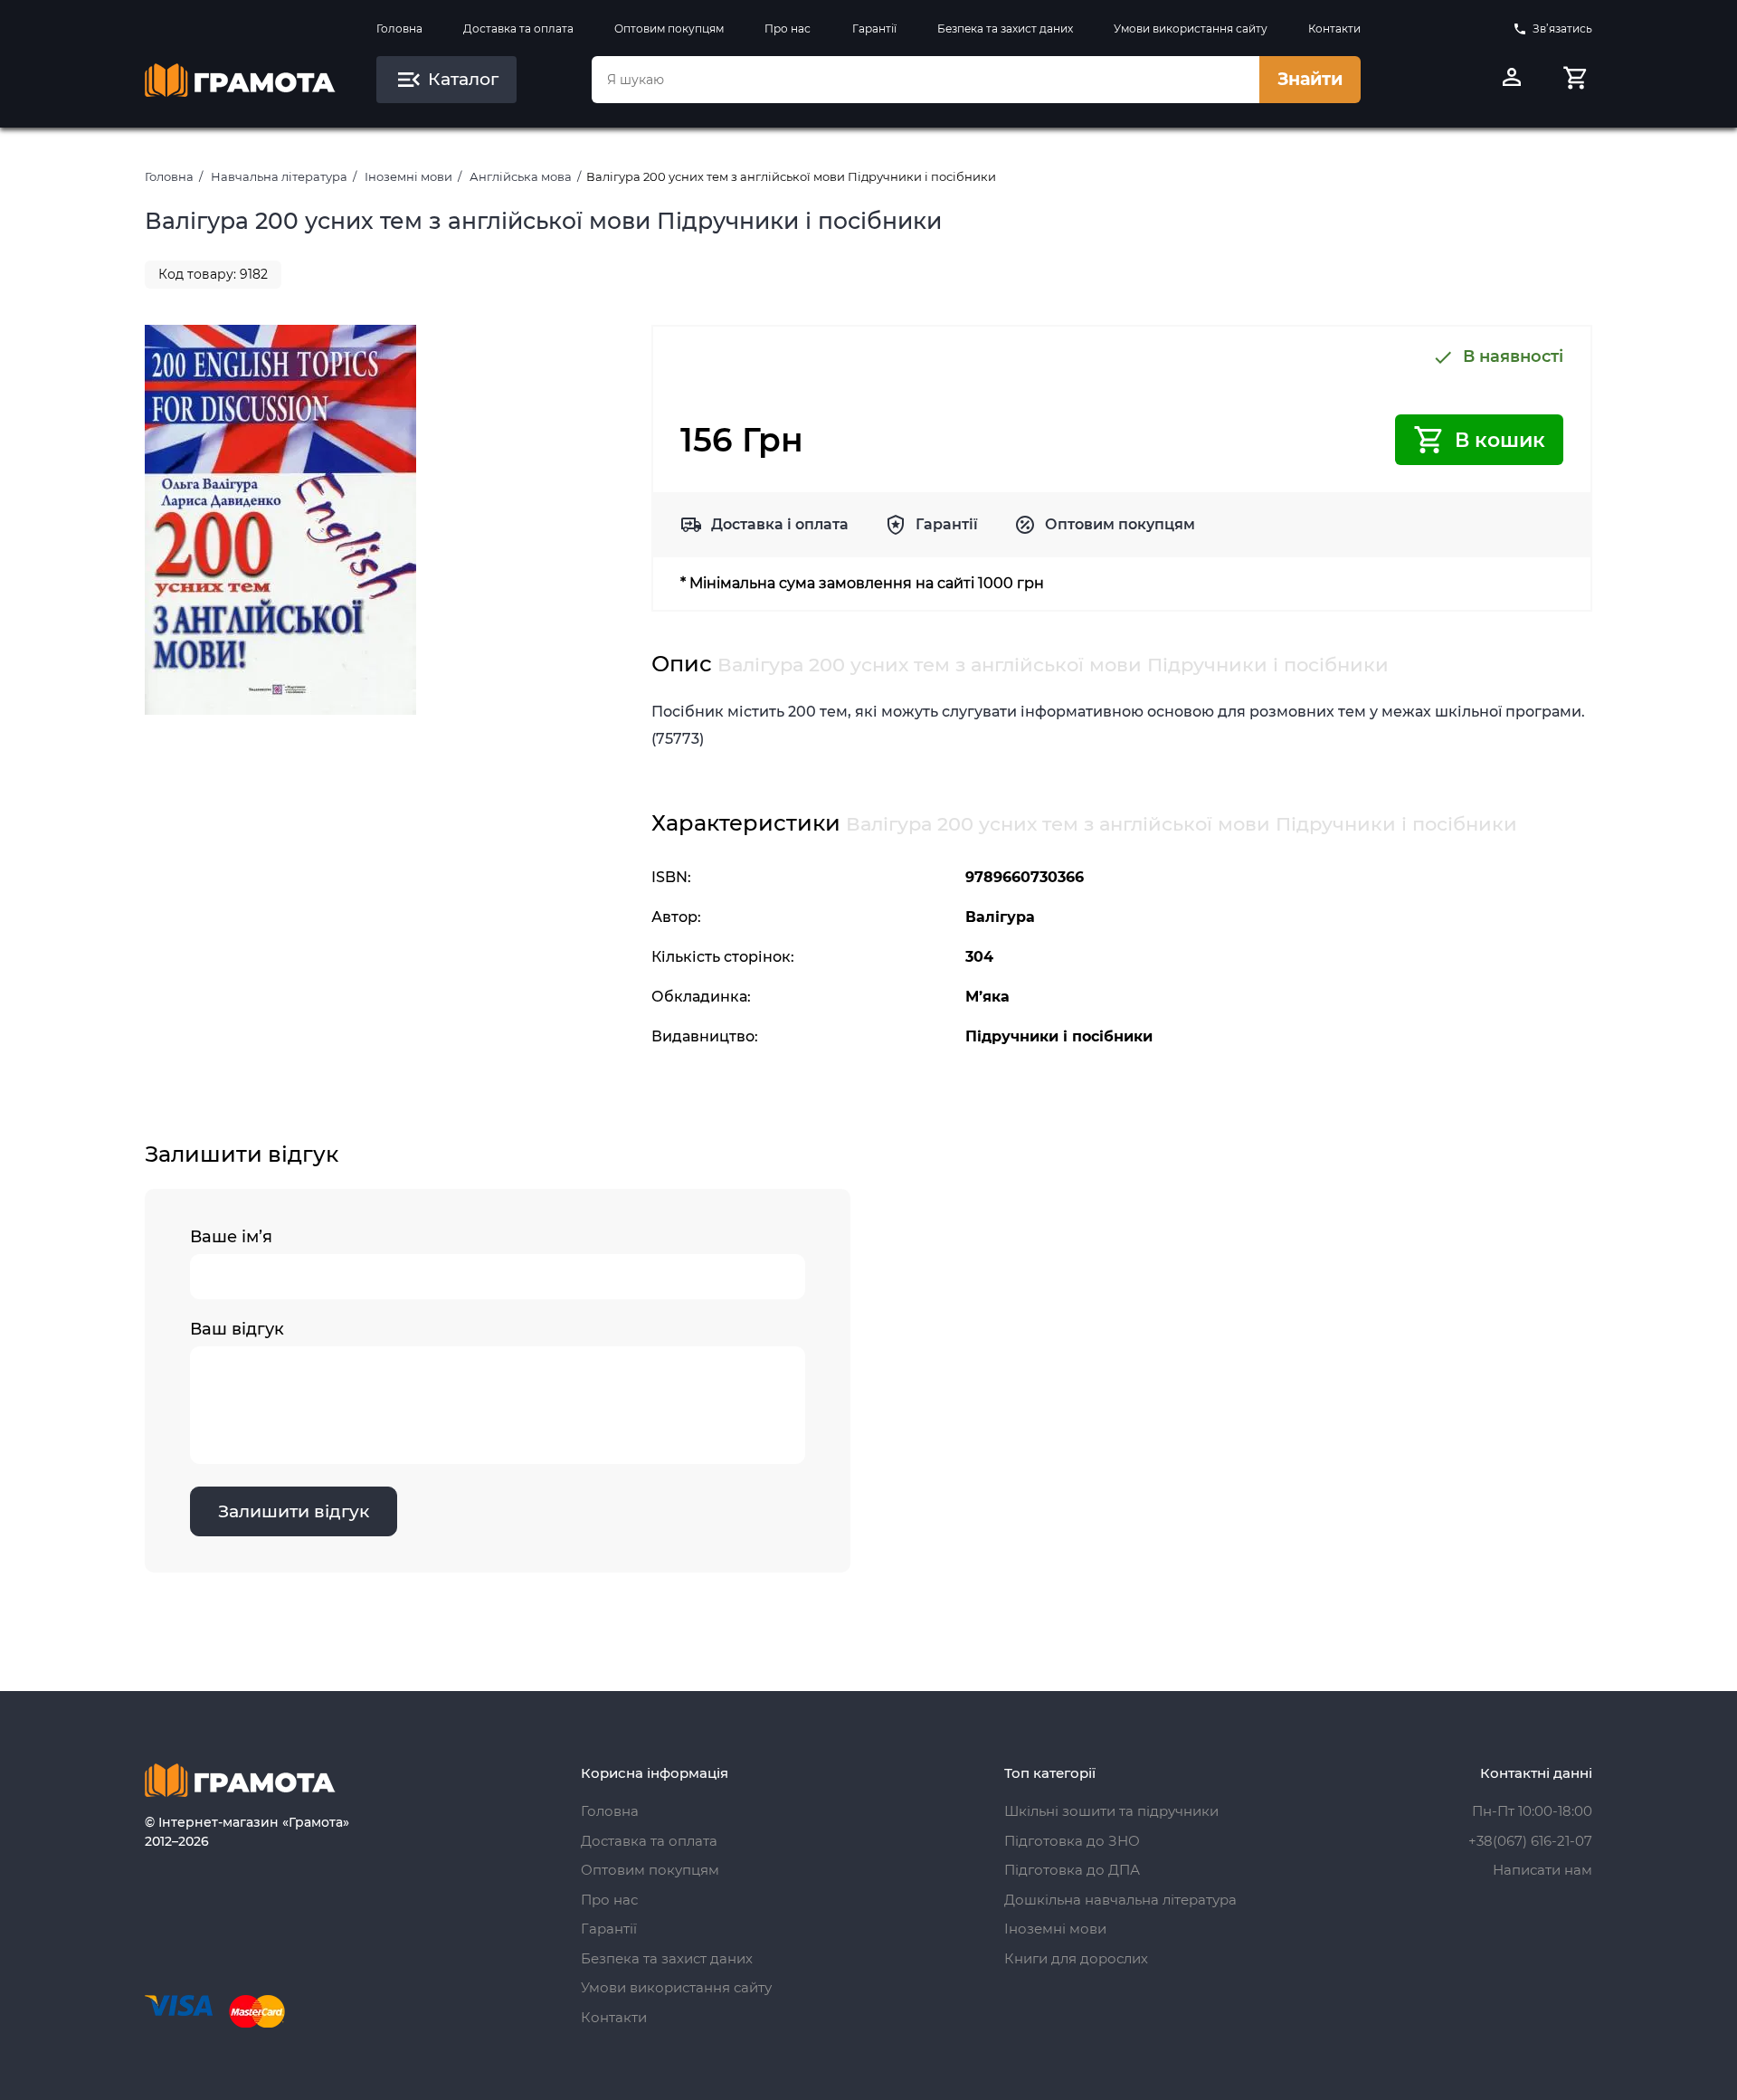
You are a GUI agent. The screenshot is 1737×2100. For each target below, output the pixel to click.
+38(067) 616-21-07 (1530, 1841)
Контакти (1334, 29)
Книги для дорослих (1076, 1958)
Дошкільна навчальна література (1120, 1900)
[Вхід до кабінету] (1512, 80)
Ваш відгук (237, 1329)
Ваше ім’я (231, 1237)
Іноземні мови (408, 176)
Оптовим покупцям (669, 29)
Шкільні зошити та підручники (1111, 1811)
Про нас (788, 29)
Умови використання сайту (1191, 29)
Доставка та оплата (518, 29)
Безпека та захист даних (1005, 29)
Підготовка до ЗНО (1072, 1841)
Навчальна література (279, 176)
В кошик (1500, 440)
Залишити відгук (294, 1511)
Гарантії (874, 29)
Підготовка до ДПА (1072, 1870)
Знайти (1310, 79)
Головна (399, 29)
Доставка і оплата (780, 524)
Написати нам (1542, 1870)
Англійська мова (521, 176)
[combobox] (925, 80)
